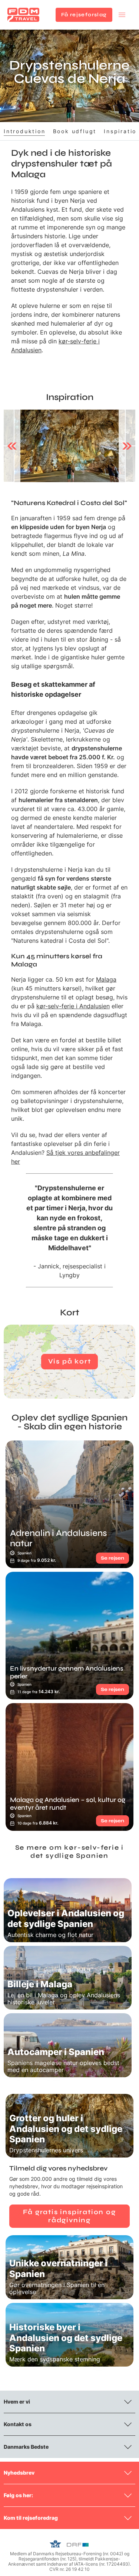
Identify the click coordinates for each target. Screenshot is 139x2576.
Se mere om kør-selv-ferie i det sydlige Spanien (70, 1852)
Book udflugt (75, 131)
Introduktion (25, 131)
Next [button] (127, 446)
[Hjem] (23, 15)
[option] (70, 446)
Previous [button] (12, 446)
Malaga (106, 979)
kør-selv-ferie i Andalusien (73, 1006)
